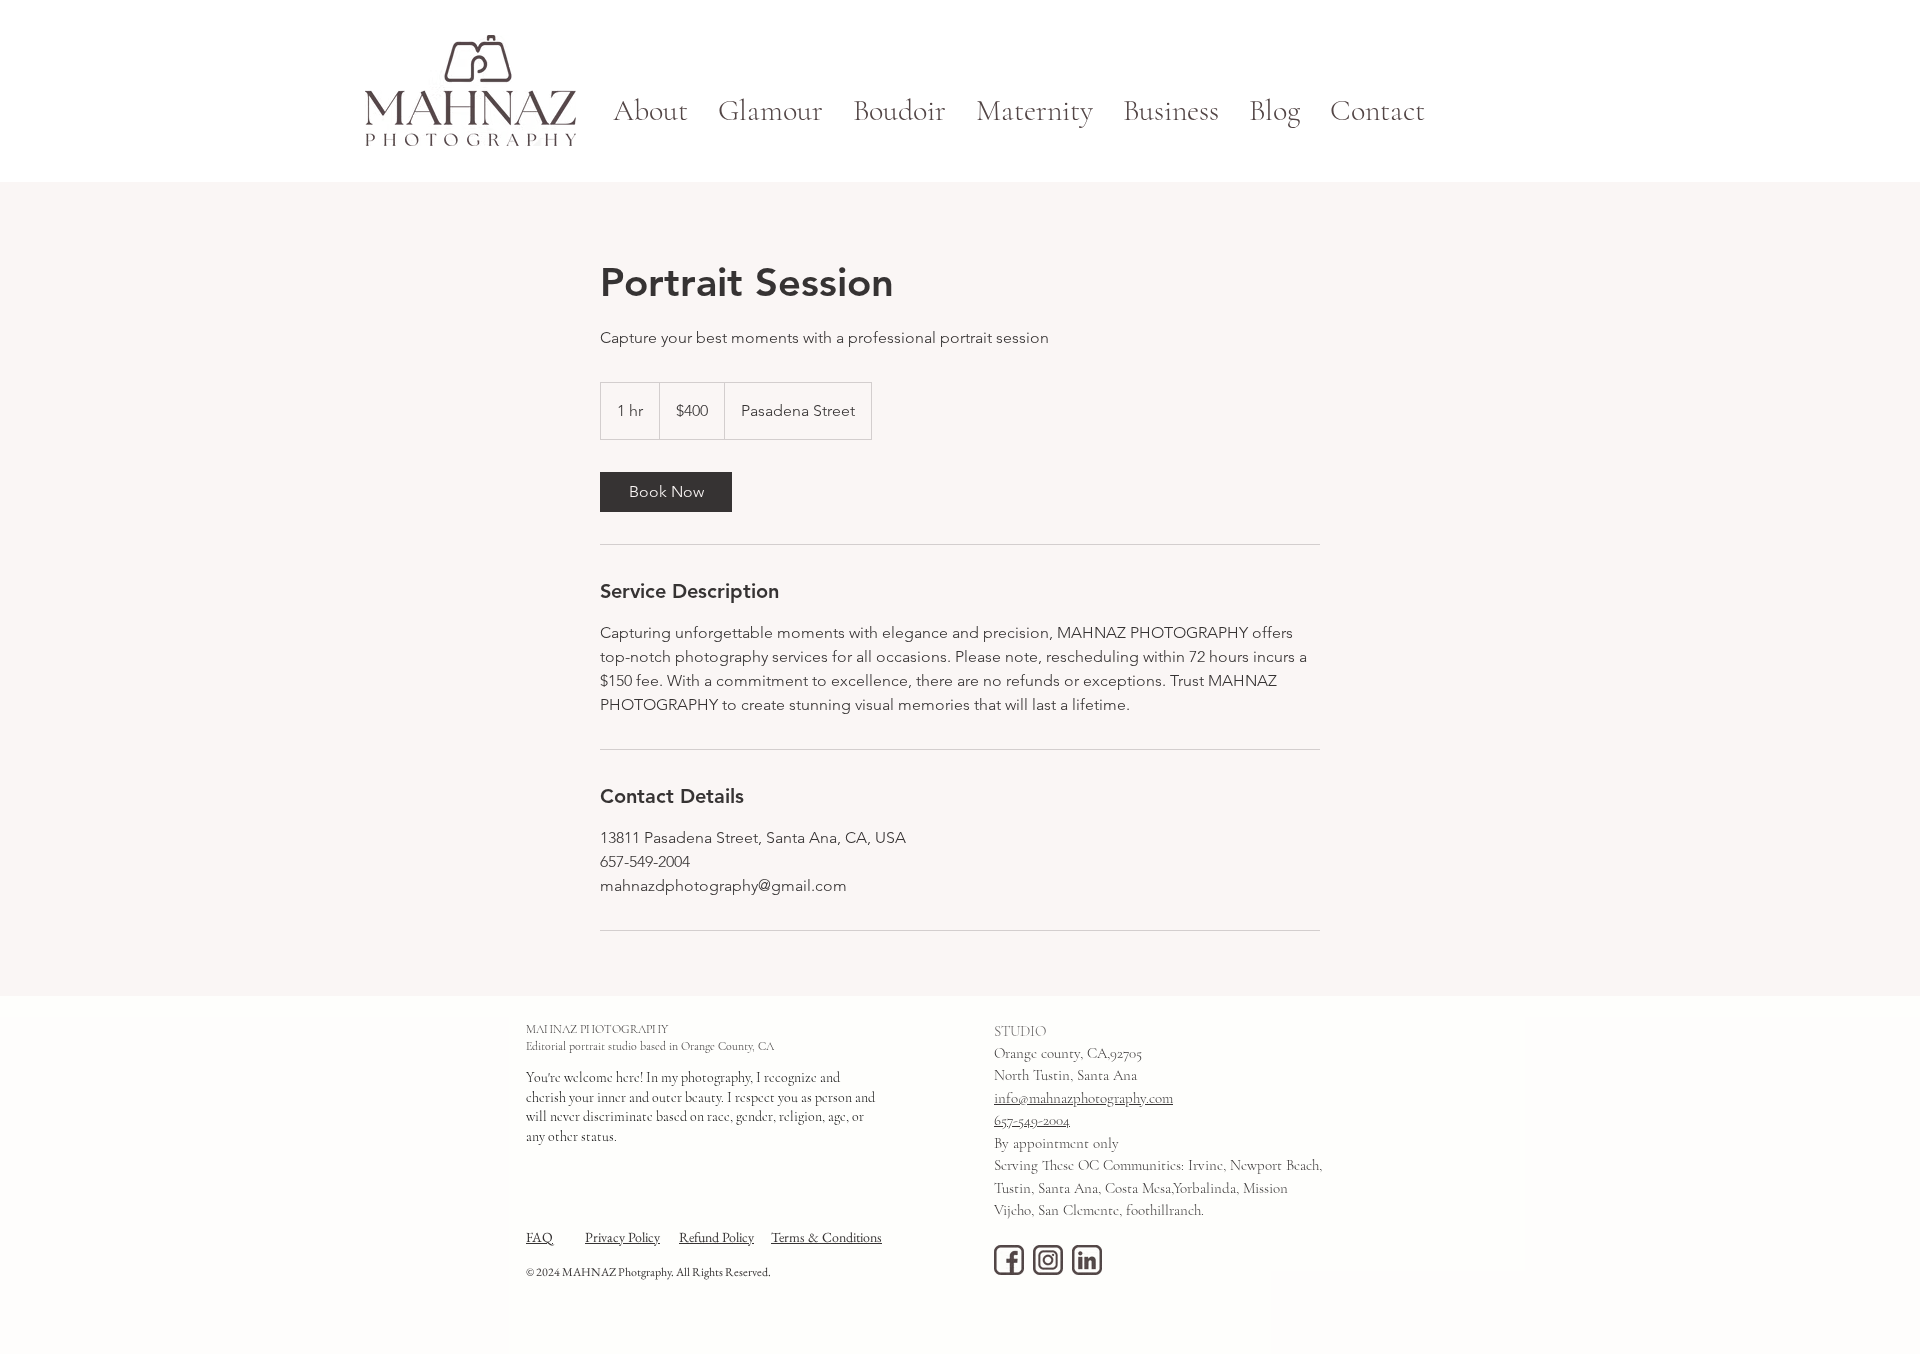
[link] (666, 492)
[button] (1171, 111)
